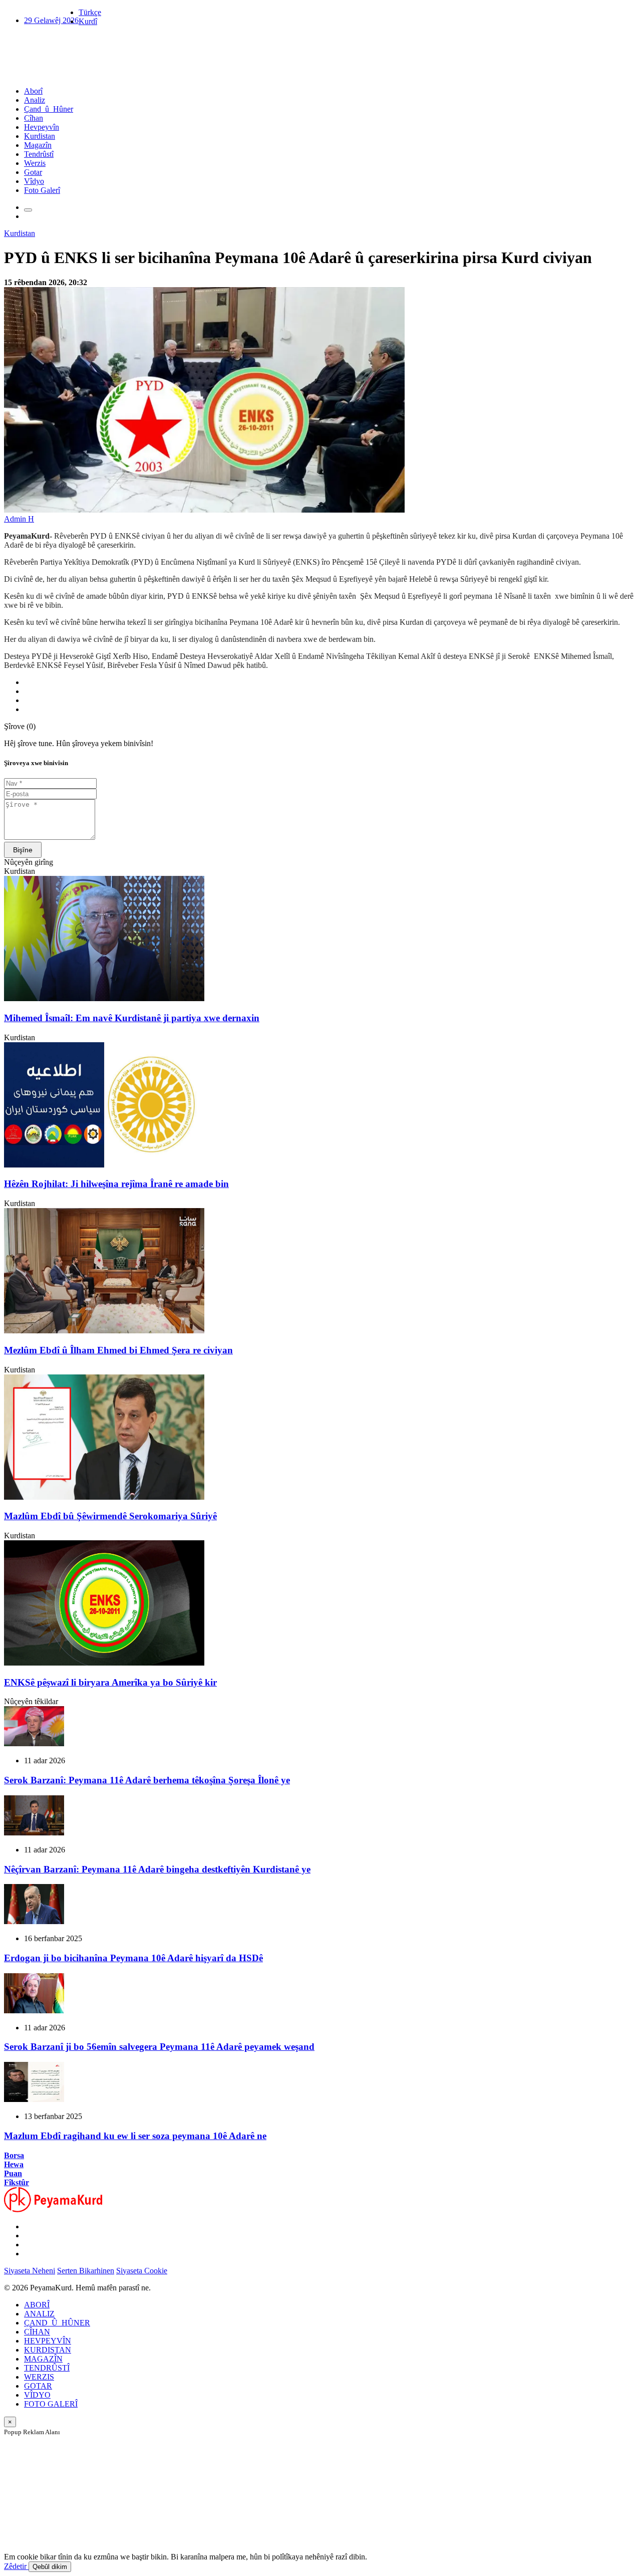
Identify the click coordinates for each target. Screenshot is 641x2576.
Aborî (33, 91)
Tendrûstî (39, 154)
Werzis (35, 163)
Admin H (19, 519)
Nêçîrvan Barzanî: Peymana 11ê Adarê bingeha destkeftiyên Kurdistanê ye (157, 1869)
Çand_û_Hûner (49, 109)
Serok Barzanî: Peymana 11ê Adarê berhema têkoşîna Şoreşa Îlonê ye (147, 1780)
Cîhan (34, 118)
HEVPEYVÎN (48, 2341)
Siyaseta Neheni (30, 2271)
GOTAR (38, 2386)
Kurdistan (40, 136)
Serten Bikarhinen (86, 2271)
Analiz (35, 100)
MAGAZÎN (43, 2359)
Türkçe (90, 12)
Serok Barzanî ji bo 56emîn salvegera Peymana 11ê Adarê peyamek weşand (159, 2047)
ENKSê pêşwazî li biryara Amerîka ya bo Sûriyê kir (110, 1682)
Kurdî (88, 21)
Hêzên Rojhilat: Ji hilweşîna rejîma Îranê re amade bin (116, 1184)
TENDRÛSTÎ (47, 2368)
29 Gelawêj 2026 (51, 20)
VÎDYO (37, 2395)
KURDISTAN (48, 2350)
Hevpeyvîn (42, 127)
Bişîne (23, 850)
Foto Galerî (42, 190)
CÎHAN (37, 2332)
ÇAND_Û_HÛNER (57, 2323)
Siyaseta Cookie (142, 2271)
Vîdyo (34, 181)
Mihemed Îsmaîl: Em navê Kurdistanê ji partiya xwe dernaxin (132, 1018)
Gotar (33, 172)
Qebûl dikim (50, 2567)
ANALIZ (39, 2314)
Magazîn (38, 145)
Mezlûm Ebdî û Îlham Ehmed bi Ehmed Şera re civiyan (118, 1350)
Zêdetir (16, 2566)
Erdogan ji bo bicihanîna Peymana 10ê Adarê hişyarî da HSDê (133, 1958)
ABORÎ (37, 2305)
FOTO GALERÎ (51, 2404)
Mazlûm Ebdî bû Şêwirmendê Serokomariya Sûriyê (110, 1516)
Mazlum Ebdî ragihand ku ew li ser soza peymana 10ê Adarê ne (135, 2136)
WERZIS (39, 2377)
